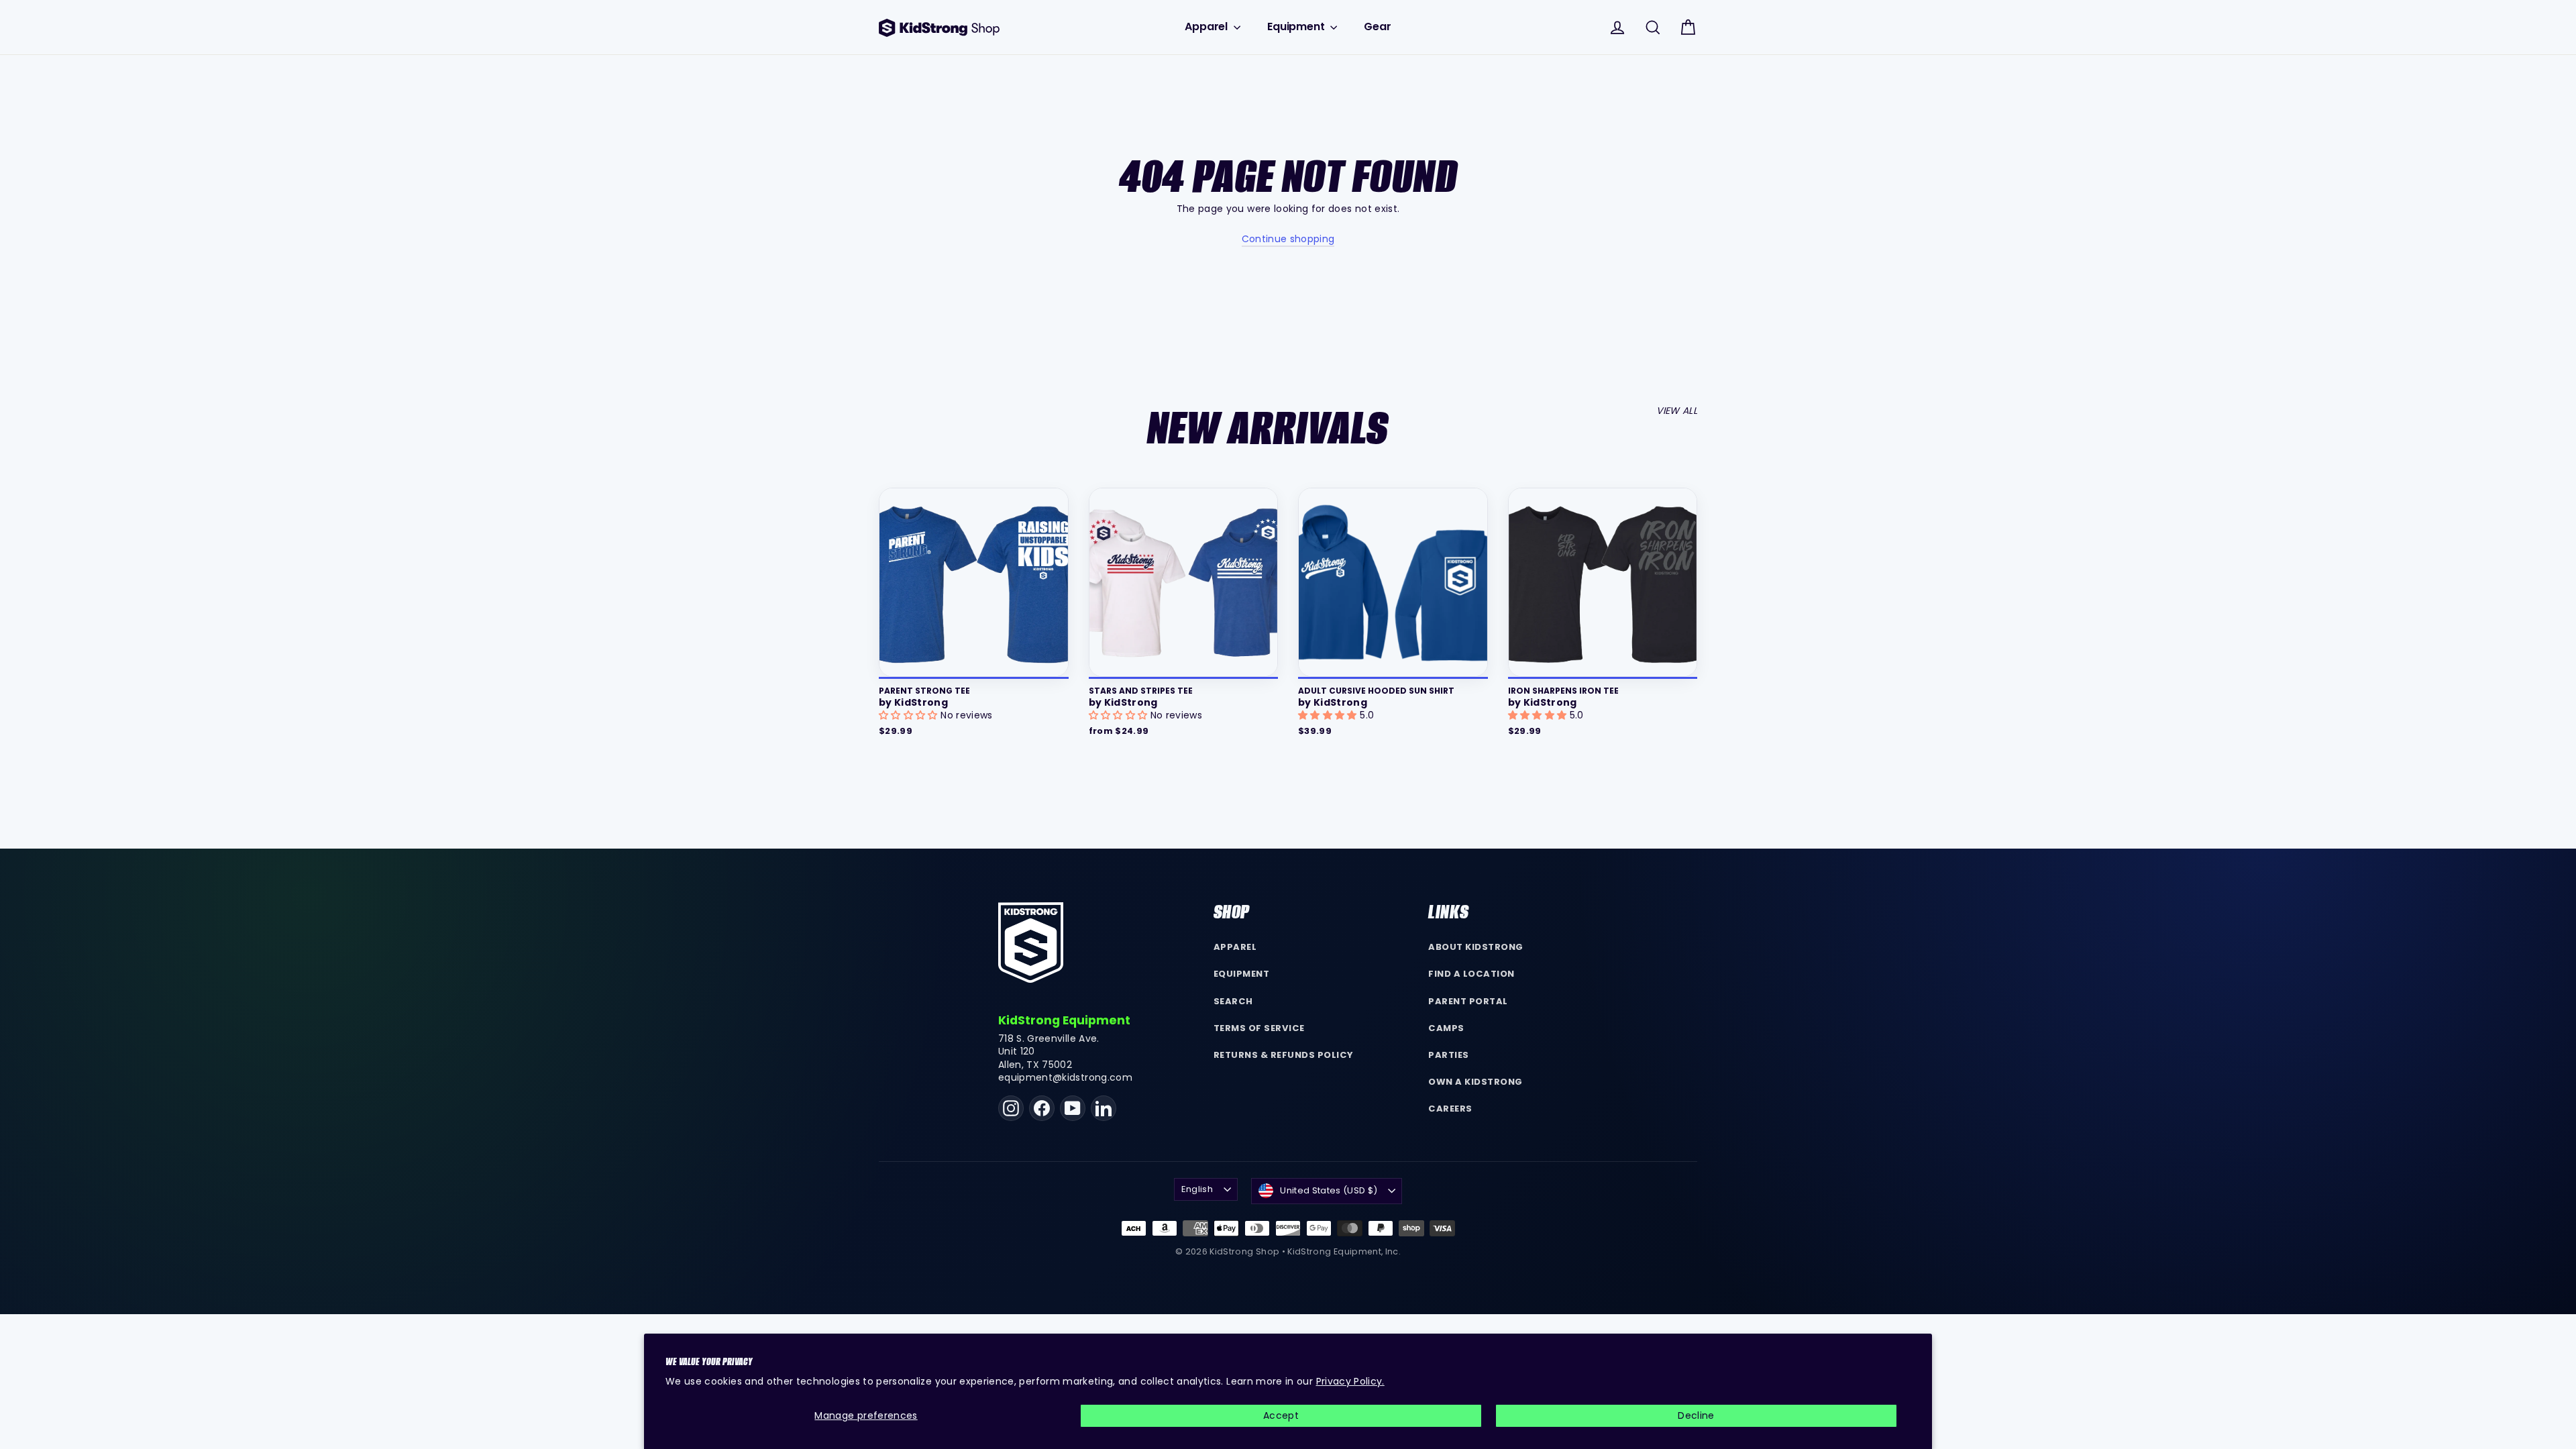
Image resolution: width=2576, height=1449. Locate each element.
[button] (910, 715)
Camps (1446, 1028)
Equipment (1297, 26)
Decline (1696, 1415)
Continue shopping (1288, 239)
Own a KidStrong (1475, 1082)
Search (1233, 1001)
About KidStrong (1476, 947)
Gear (1377, 26)
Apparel (1207, 26)
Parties (1449, 1055)
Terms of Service (1259, 1028)
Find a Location (1471, 974)
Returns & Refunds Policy (1284, 1055)
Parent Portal (1468, 1001)
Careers (1450, 1109)
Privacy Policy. (1350, 1381)
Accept (1281, 1415)
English (1197, 1189)
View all (1677, 411)
